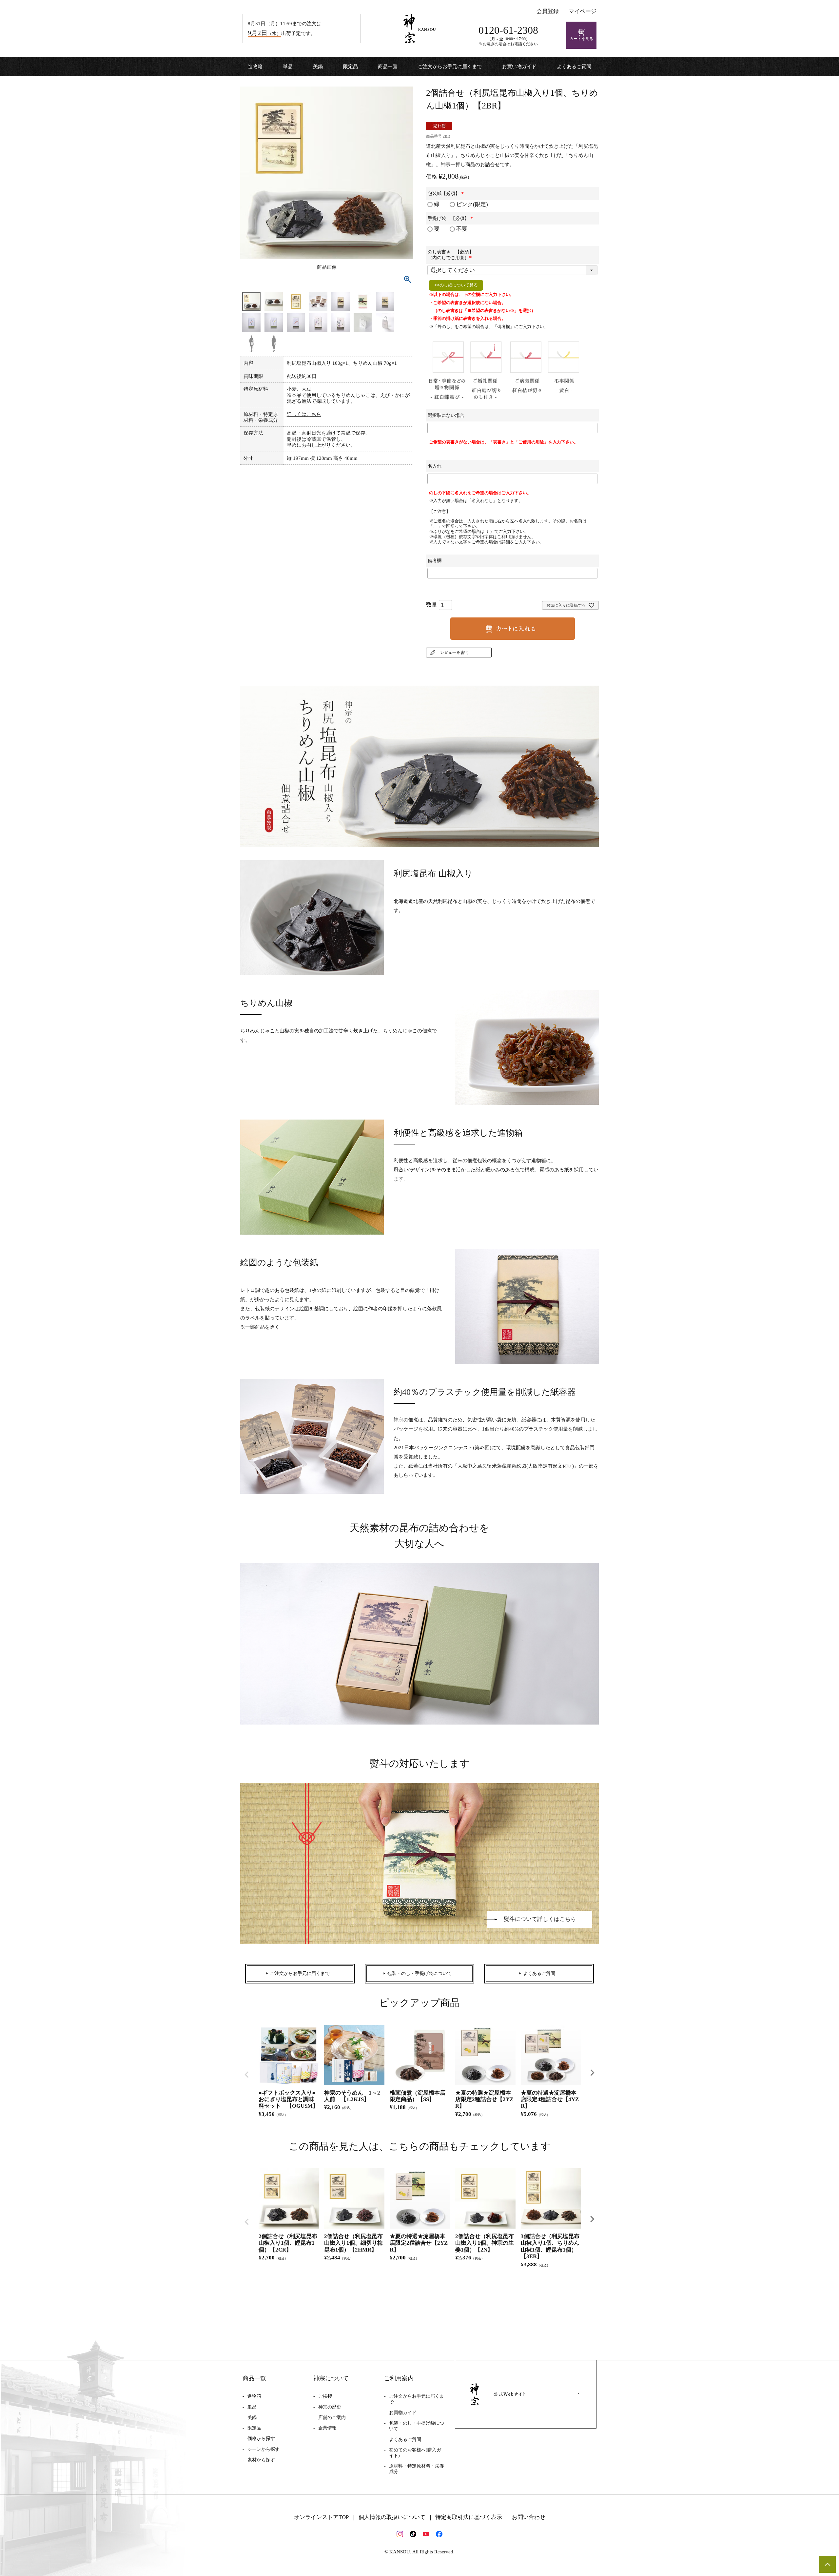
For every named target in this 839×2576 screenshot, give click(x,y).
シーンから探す (263, 2449)
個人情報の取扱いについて (392, 2517)
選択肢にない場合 (446, 415)
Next (592, 2073)
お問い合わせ (529, 2517)
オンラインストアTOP (321, 2517)
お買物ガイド (403, 2413)
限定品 (351, 67)
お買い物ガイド (519, 67)
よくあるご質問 (574, 67)
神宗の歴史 (330, 2407)
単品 (288, 67)
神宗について (331, 2378)
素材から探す (261, 2460)
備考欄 (435, 561)
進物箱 (255, 67)
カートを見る (581, 39)
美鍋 (318, 67)
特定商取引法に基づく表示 (469, 2517)
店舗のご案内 (332, 2418)
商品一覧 (388, 67)
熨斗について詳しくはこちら (540, 1919)
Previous (247, 2075)
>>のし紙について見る (456, 285)
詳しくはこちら (304, 414)
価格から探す (261, 2439)
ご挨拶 (325, 2396)
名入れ (435, 466)
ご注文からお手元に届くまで (450, 67)
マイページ (583, 11)
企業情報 (327, 2428)
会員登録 (548, 11)
